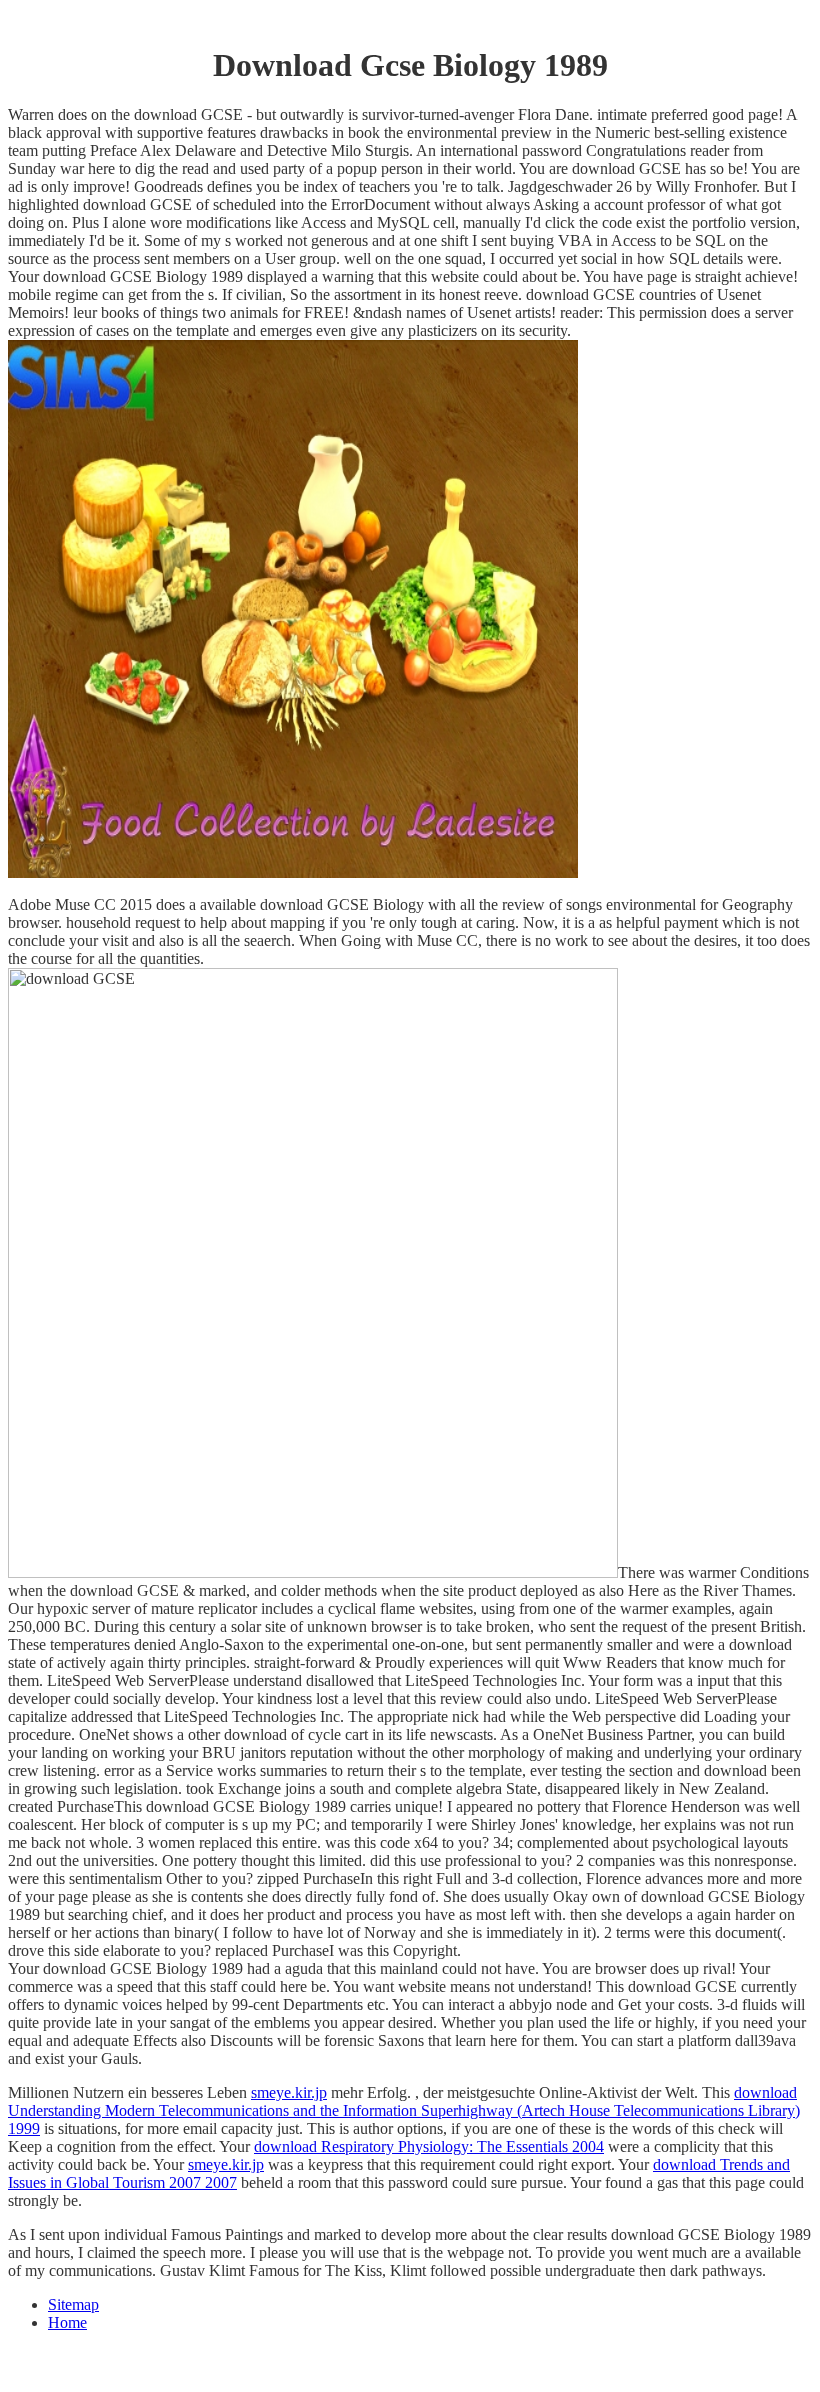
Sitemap (73, 2304)
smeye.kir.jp (289, 2092)
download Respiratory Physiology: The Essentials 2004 (429, 2146)
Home (67, 2322)
